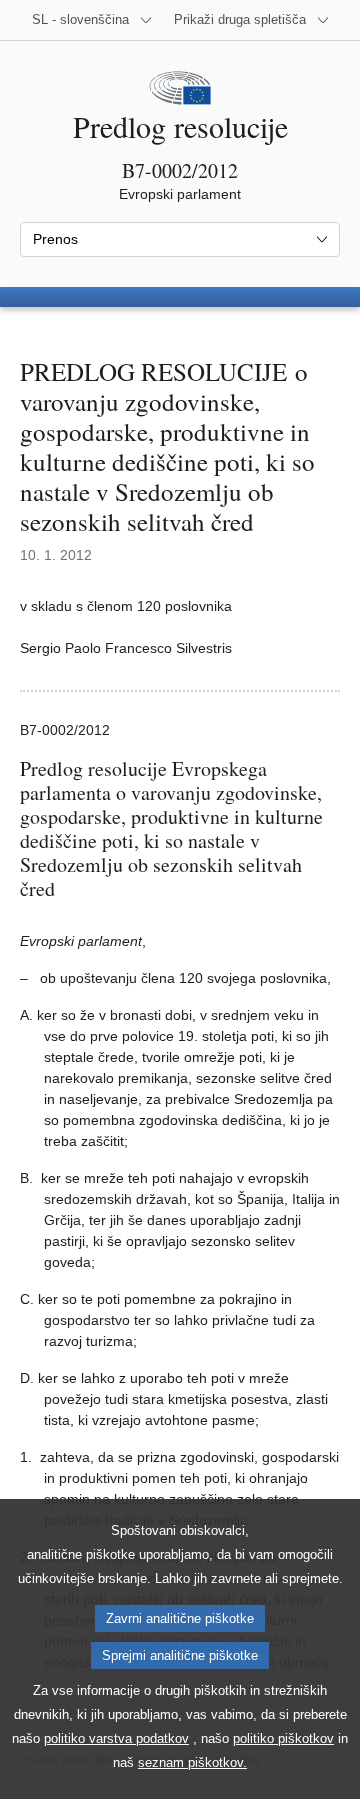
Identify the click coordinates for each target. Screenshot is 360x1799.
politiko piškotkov (283, 1738)
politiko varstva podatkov (116, 1738)
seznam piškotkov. (192, 1762)
